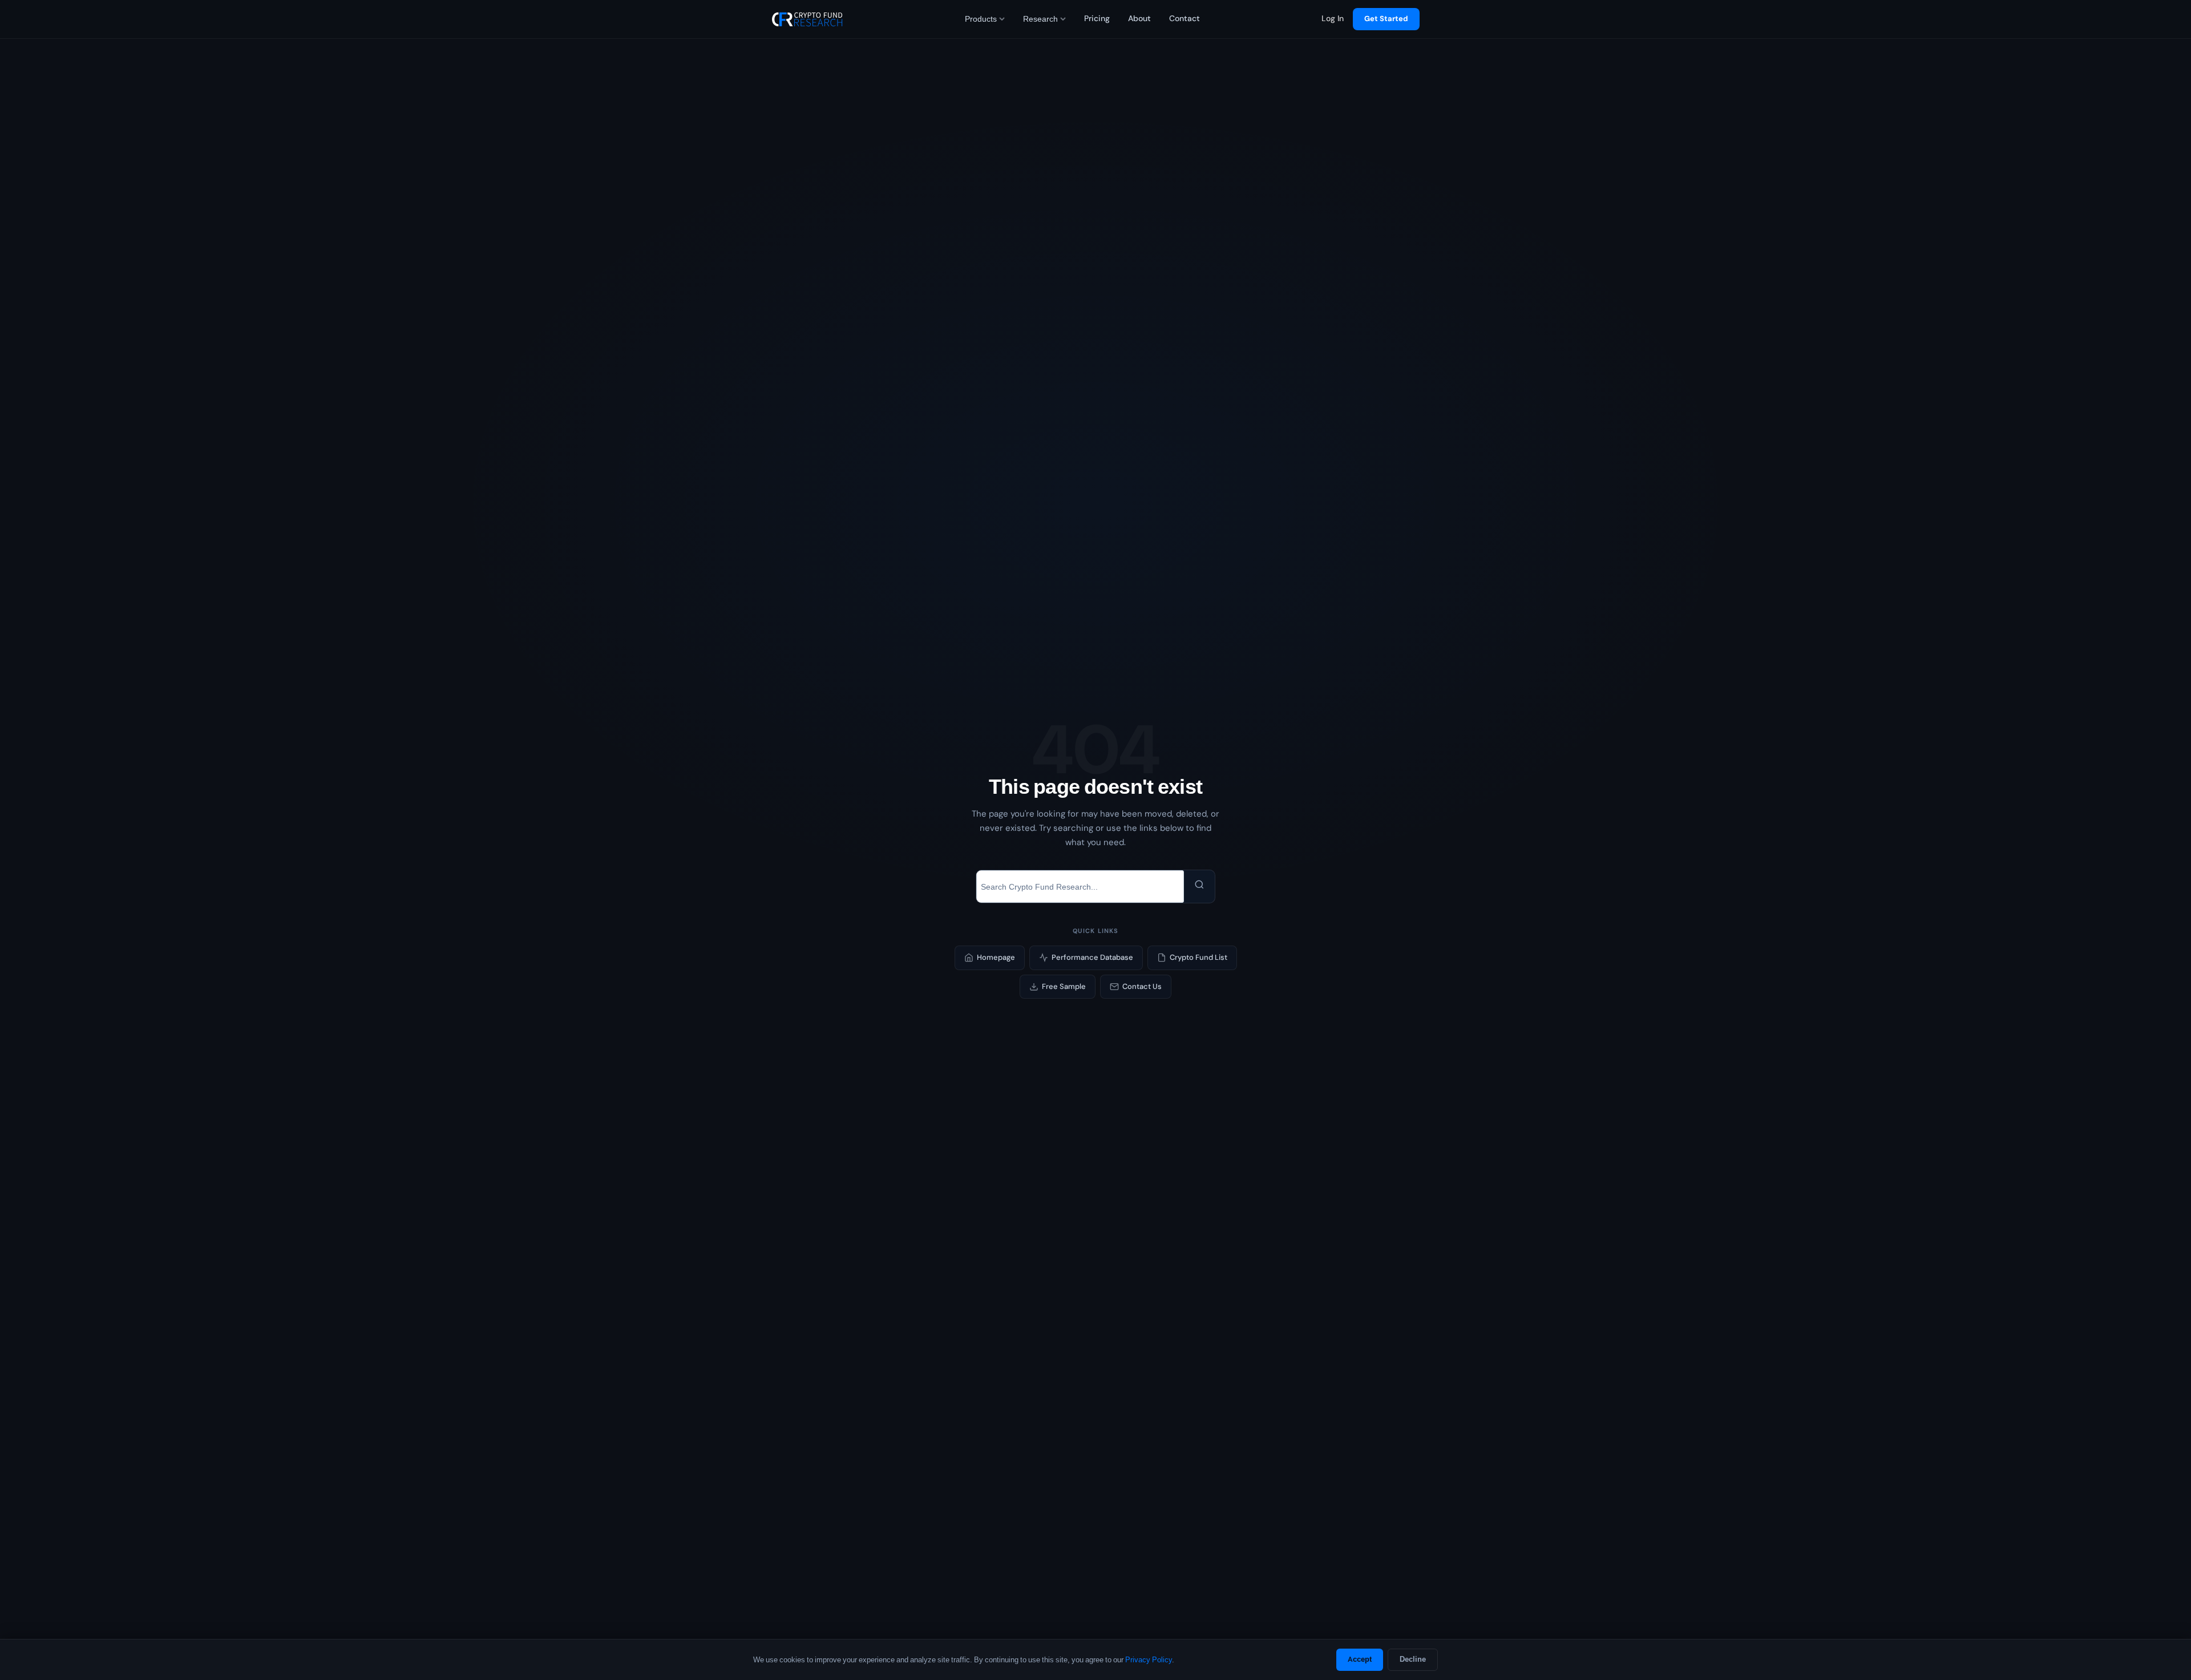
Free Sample (1064, 986)
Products (981, 19)
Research (1040, 19)
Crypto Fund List (1198, 957)
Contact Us (1142, 986)
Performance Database (1092, 957)
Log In (1333, 19)
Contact (1185, 19)
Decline (1413, 1659)
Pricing (1097, 19)
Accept (1360, 1659)
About (1139, 19)
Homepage (996, 957)
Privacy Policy (1149, 1660)
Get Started (1386, 19)
